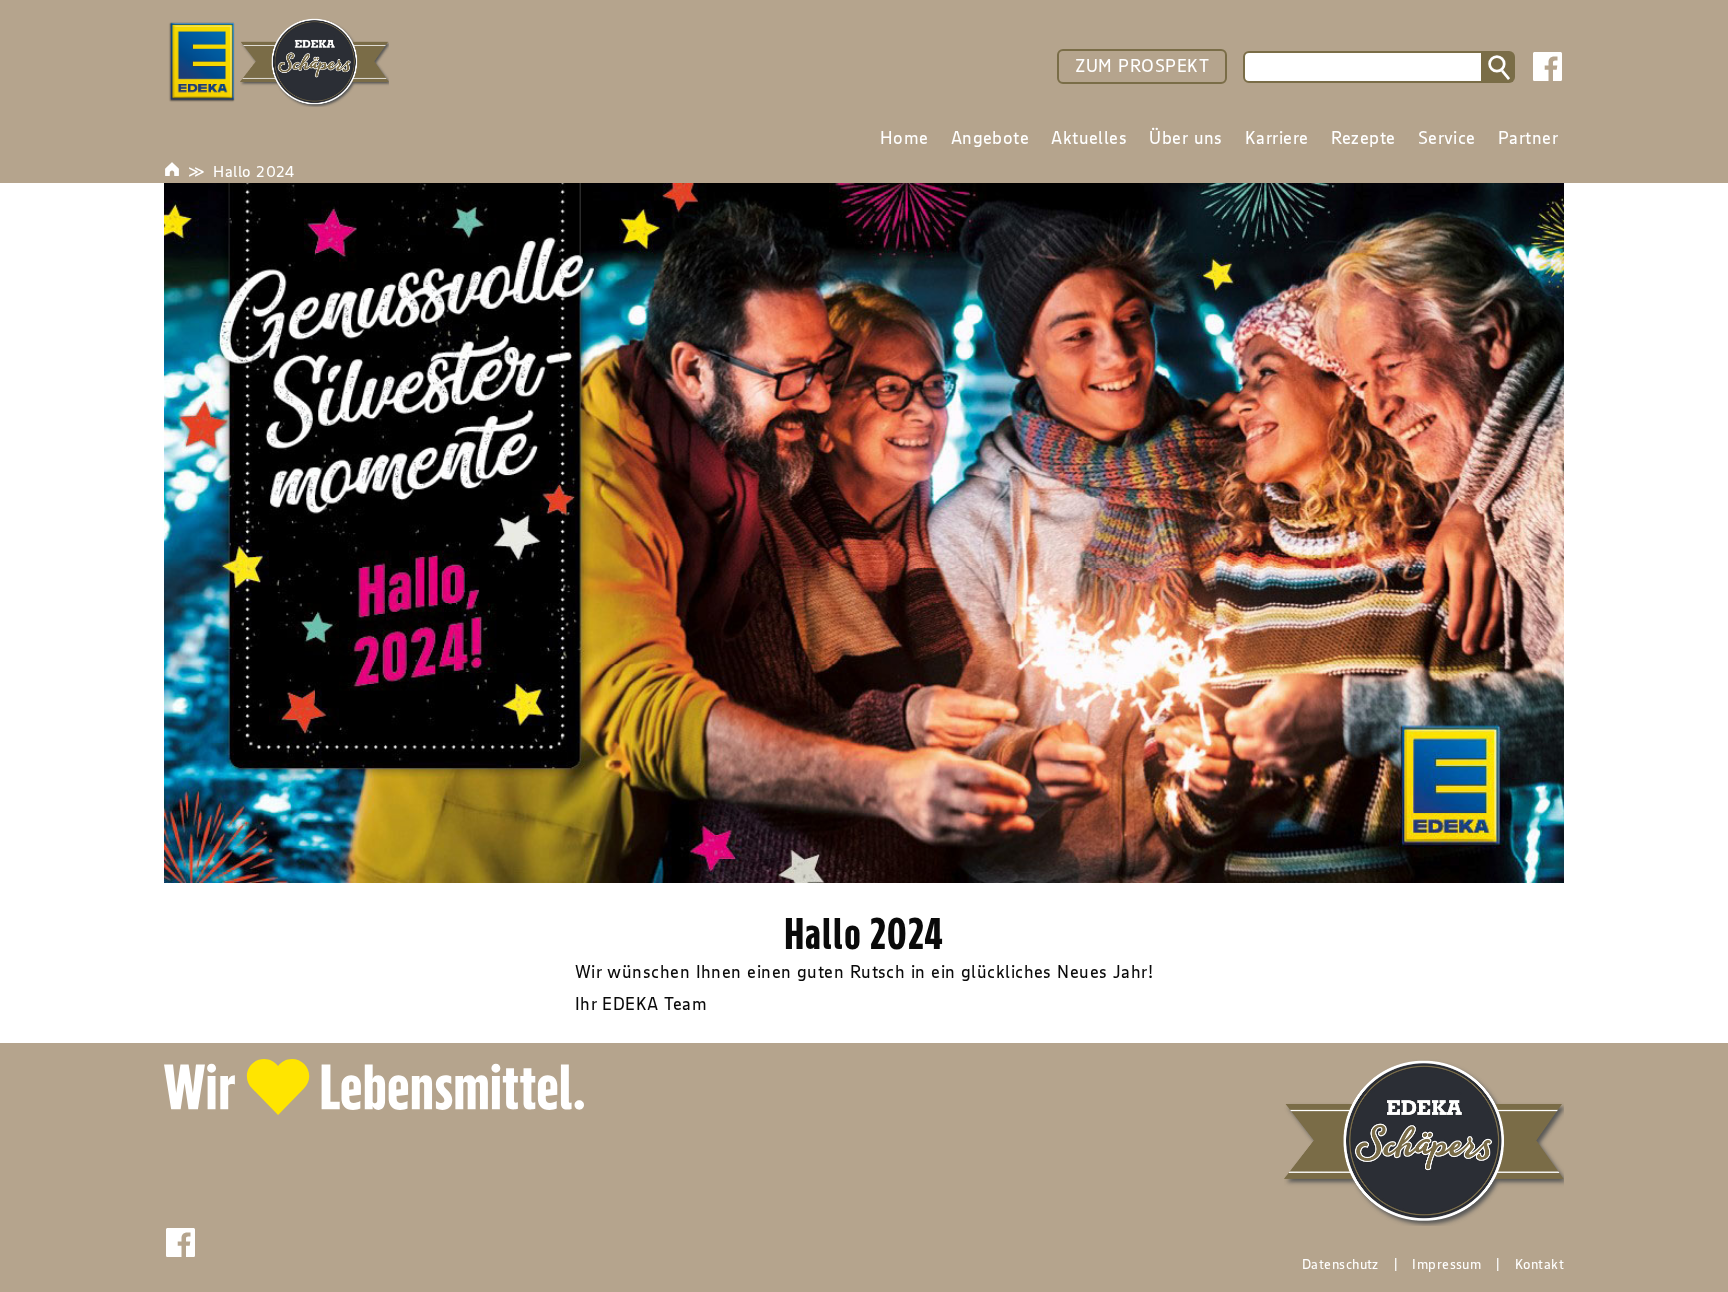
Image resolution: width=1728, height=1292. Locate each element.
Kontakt (1539, 1264)
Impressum (1446, 1264)
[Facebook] (1547, 66)
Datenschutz (1340, 1264)
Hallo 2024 (253, 171)
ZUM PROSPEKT (1142, 66)
